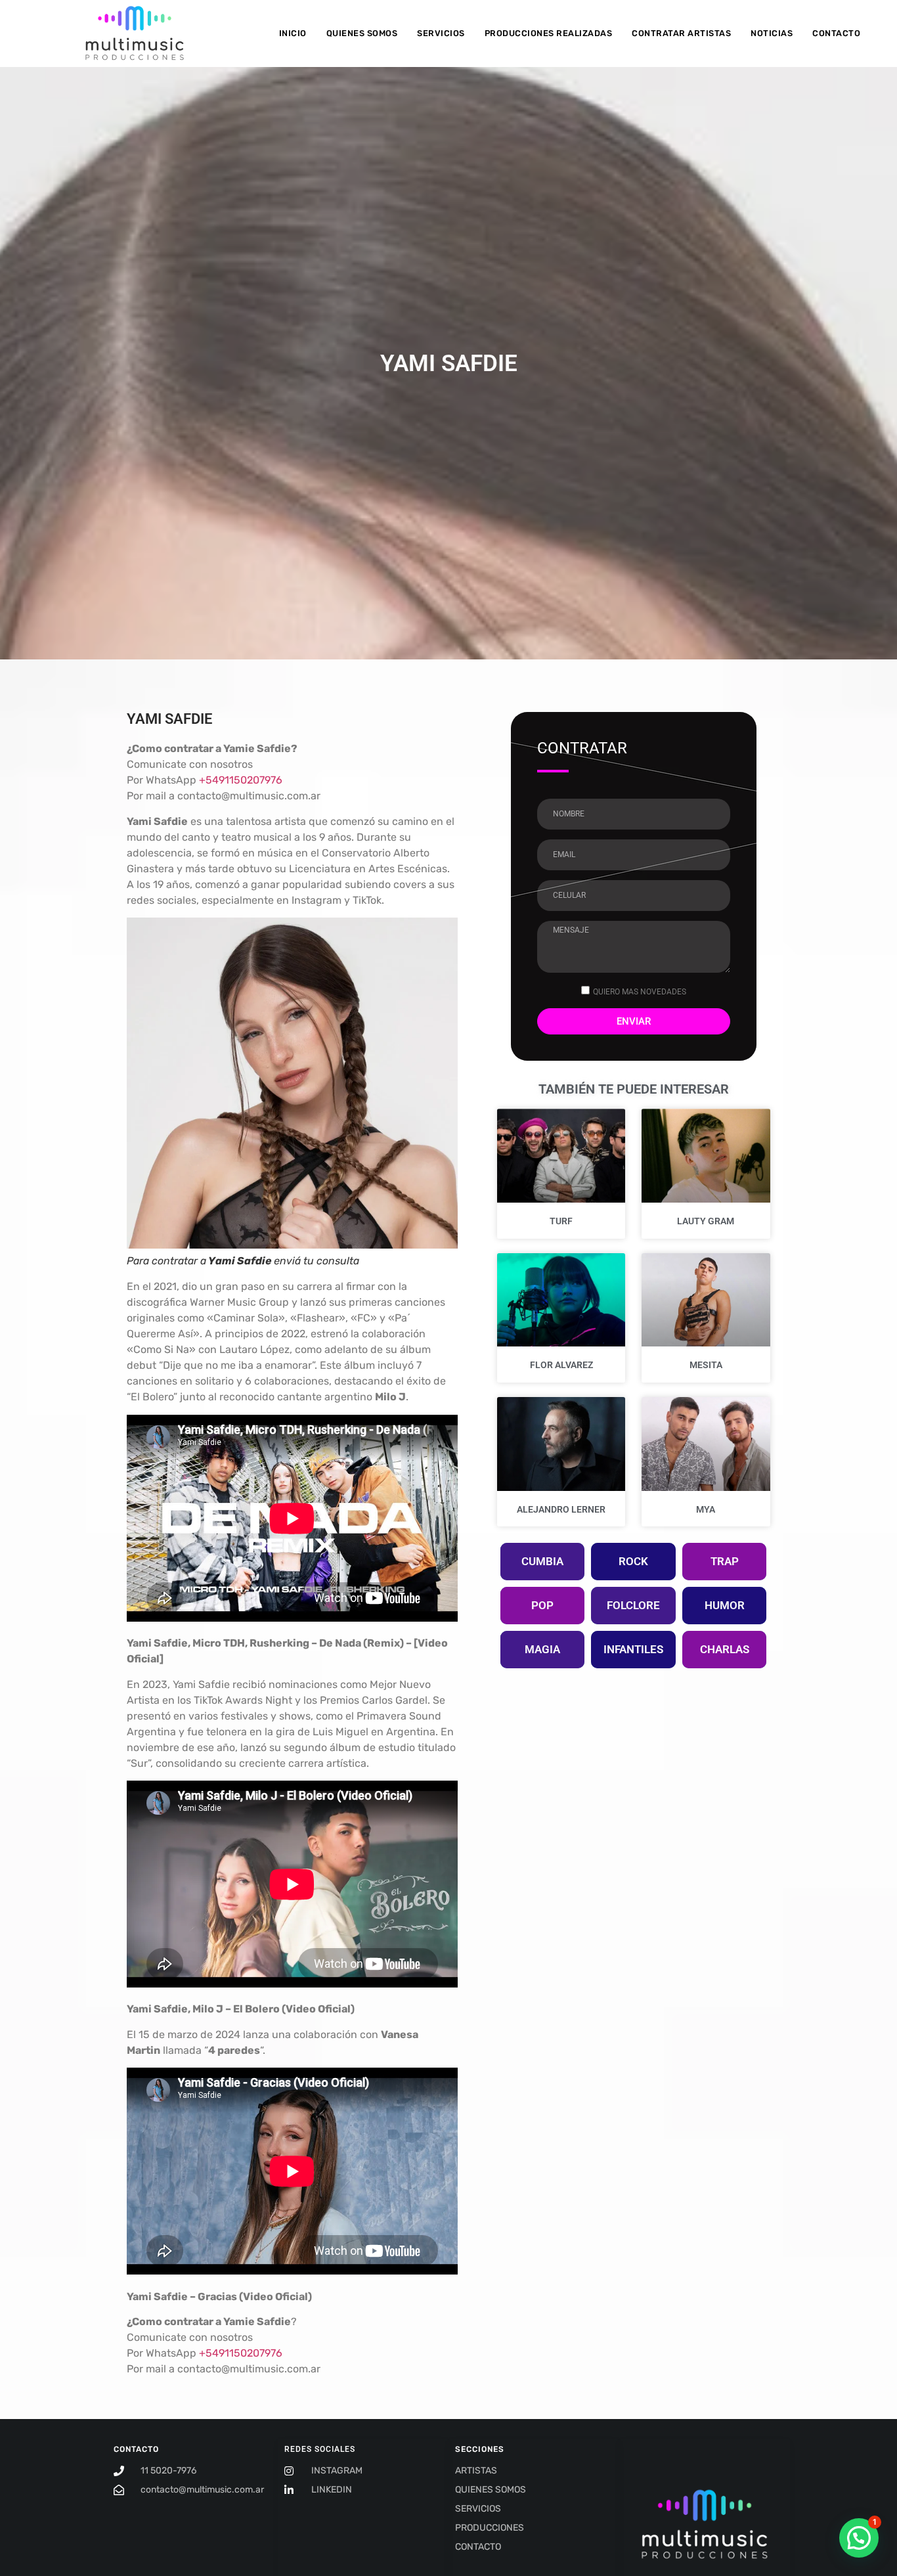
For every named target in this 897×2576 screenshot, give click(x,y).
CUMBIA (542, 1561)
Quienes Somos (362, 33)
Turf (561, 1221)
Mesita (706, 1365)
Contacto (836, 33)
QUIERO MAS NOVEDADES (640, 992)
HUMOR (725, 1605)
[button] (859, 2538)
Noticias (772, 33)
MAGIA (542, 1649)
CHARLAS (725, 1649)
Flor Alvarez (561, 1365)
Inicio (293, 33)
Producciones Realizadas (549, 33)
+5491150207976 (241, 780)
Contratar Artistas (681, 33)
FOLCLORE (633, 1605)
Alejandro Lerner (561, 1509)
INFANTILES (633, 1649)
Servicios (441, 33)
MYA (706, 1509)
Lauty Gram (706, 1221)
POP (542, 1605)
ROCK (633, 1561)
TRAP (725, 1561)
